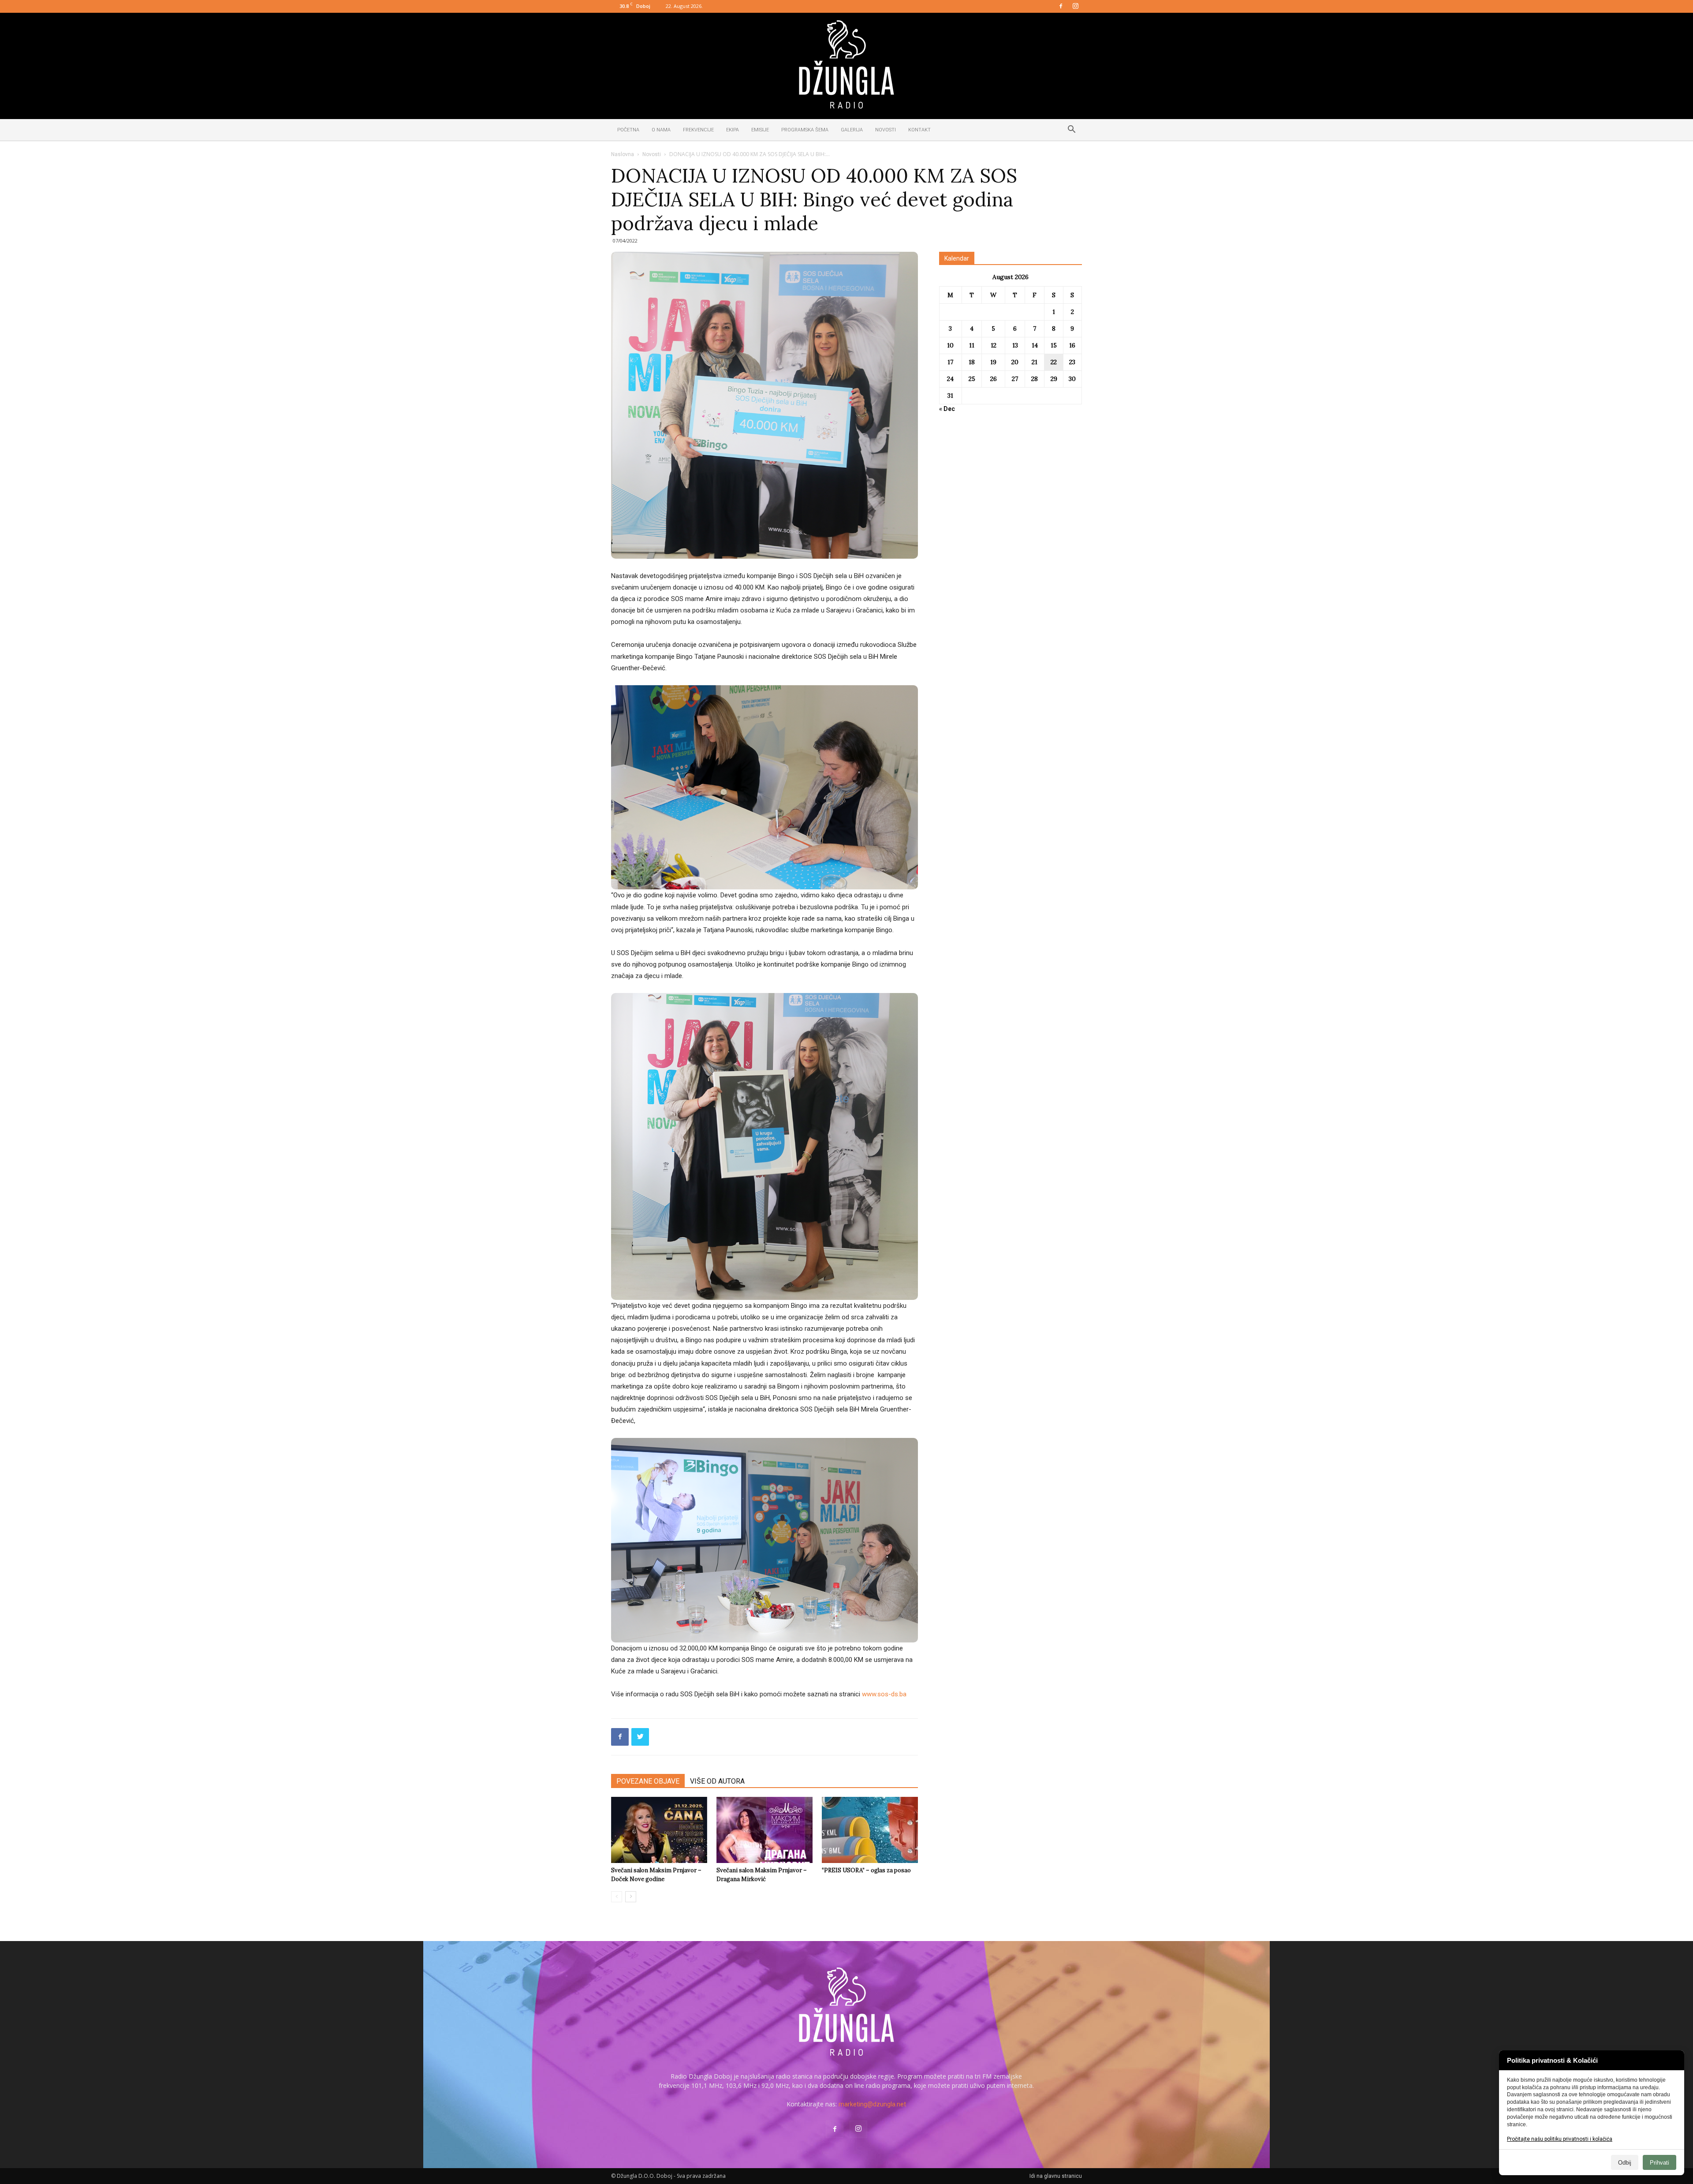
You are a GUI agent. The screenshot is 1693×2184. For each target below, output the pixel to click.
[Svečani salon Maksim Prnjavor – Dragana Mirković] (764, 1830)
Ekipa (733, 130)
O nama (661, 130)
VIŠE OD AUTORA (717, 1781)
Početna (628, 130)
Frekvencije (698, 130)
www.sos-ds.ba (884, 1694)
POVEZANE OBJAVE (648, 1781)
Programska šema (805, 130)
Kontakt (919, 130)
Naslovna (623, 154)
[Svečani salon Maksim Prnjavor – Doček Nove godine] (659, 1830)
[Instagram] (1075, 7)
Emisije (760, 130)
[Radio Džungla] (846, 64)
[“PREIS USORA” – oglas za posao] (870, 1830)
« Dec (947, 409)
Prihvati (1659, 2163)
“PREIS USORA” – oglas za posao (866, 1870)
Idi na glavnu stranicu (1056, 2176)
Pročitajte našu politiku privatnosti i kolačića (1560, 2139)
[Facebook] (1061, 7)
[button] (1071, 131)
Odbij (1625, 2163)
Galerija (852, 130)
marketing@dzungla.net (872, 2104)
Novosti (886, 130)
